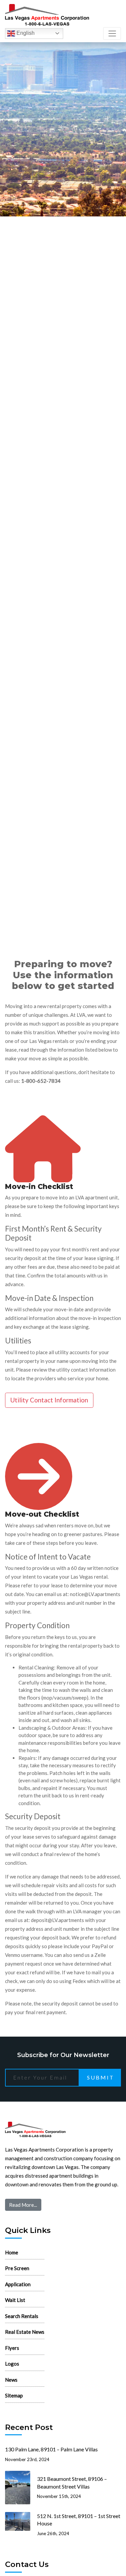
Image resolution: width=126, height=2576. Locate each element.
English (25, 33)
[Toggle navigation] (112, 34)
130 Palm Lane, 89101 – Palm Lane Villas (51, 2449)
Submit (101, 2077)
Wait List (15, 2300)
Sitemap (14, 2395)
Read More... (23, 2205)
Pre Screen (17, 2268)
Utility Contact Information (49, 1400)
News (11, 2380)
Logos (12, 2364)
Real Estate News (25, 2332)
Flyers (12, 2348)
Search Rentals (22, 2316)
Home (12, 2252)
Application (18, 2284)
